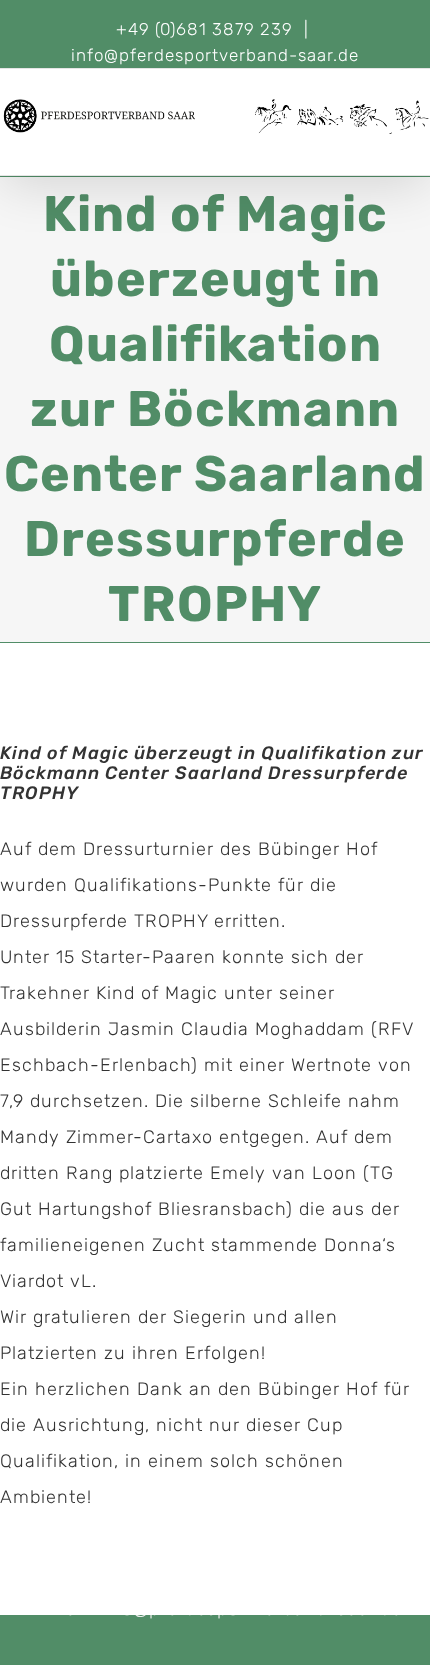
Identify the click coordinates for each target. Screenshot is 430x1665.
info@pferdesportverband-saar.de (215, 55)
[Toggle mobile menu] (421, 144)
